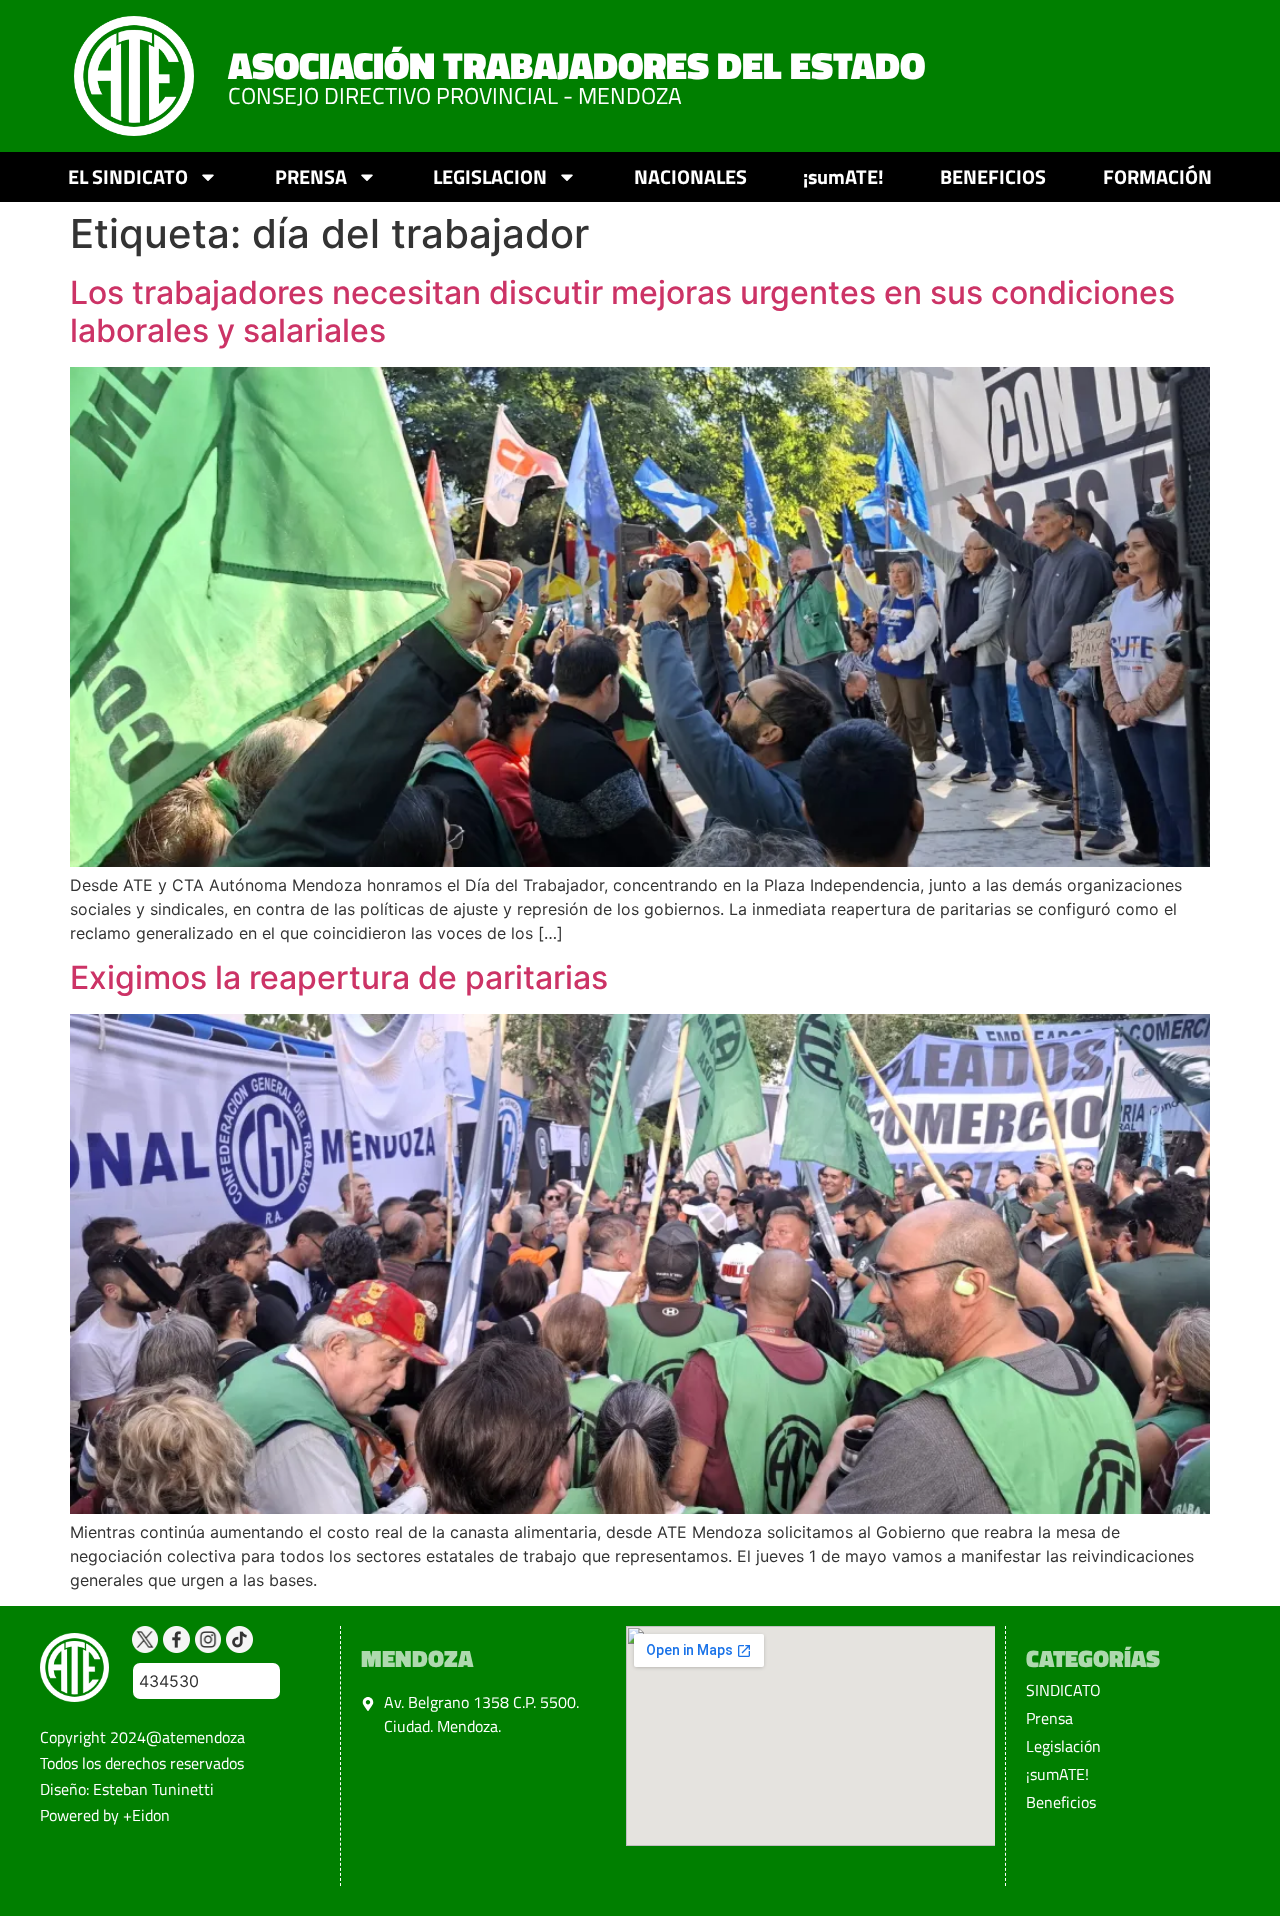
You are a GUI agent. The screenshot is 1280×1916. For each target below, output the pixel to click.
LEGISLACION (490, 176)
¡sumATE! (843, 176)
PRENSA (311, 176)
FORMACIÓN (1157, 176)
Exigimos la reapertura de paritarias (339, 977)
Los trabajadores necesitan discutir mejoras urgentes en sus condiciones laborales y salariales (622, 311)
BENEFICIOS (993, 176)
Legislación (1063, 1746)
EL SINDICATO (128, 176)
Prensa (1049, 1718)
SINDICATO (1063, 1690)
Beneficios (1061, 1802)
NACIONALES (690, 176)
